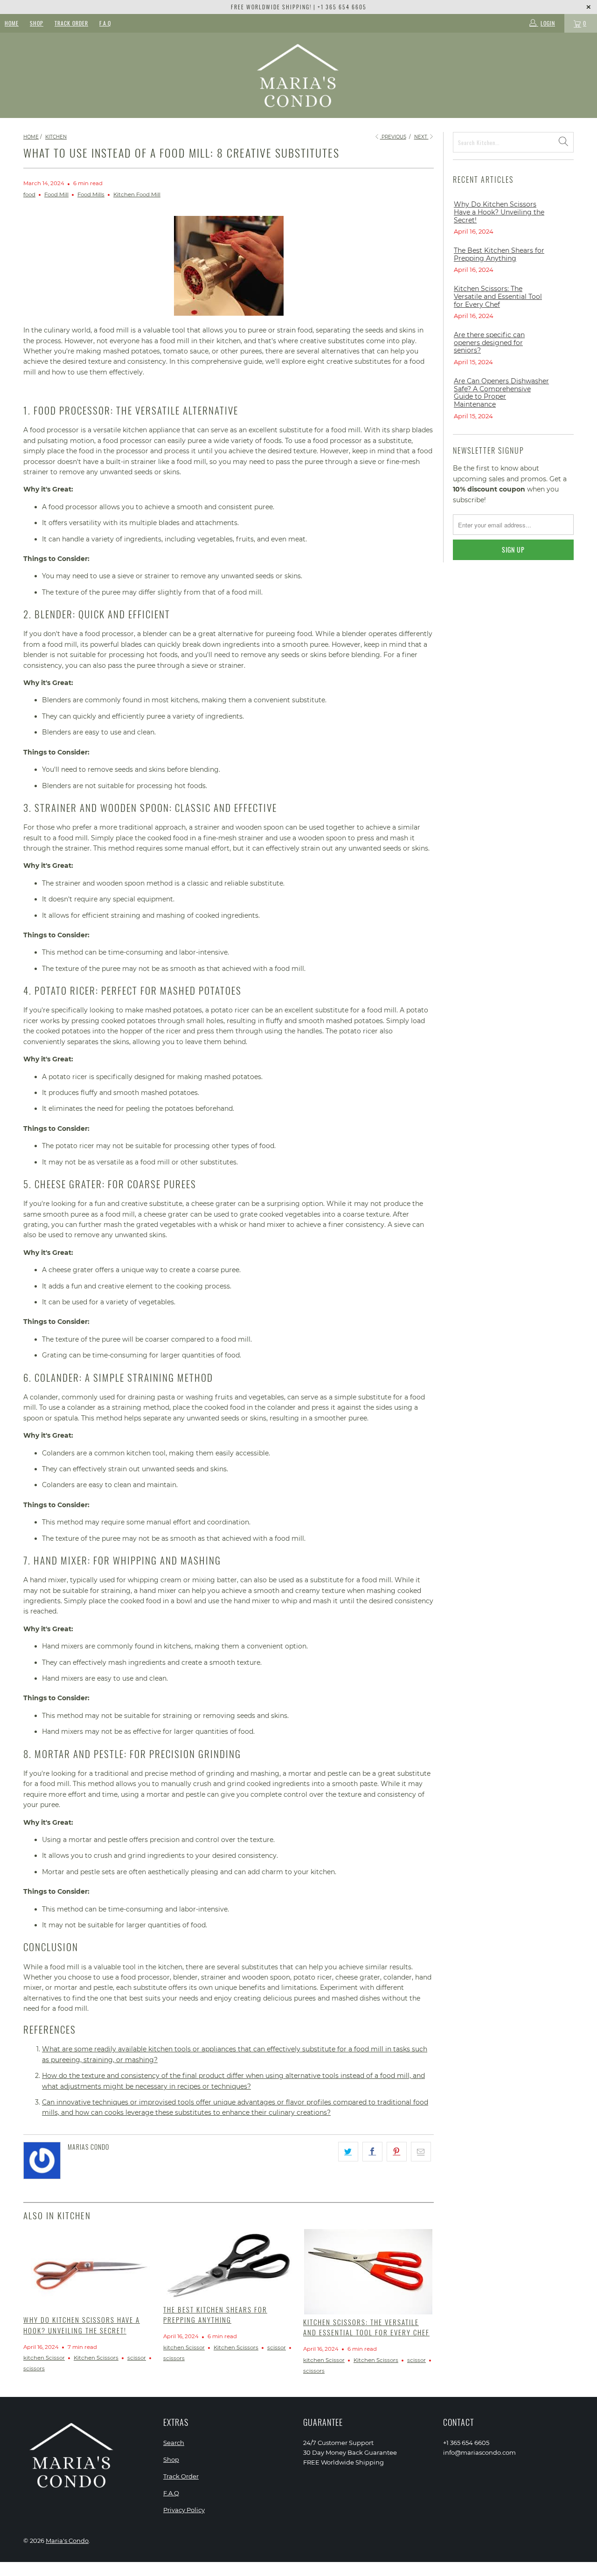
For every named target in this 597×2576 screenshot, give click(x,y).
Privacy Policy (184, 2510)
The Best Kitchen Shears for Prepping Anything (215, 2315)
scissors (34, 2368)
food (29, 194)
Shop (37, 23)
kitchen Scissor (44, 2358)
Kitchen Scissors (96, 2358)
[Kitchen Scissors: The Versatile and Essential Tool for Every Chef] (368, 2272)
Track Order (71, 23)
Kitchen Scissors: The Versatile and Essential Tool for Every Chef (366, 2327)
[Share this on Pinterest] (397, 2152)
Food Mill (56, 194)
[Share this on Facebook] (372, 2152)
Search (174, 2443)
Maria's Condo (67, 2541)
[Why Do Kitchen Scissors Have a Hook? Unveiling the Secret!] (89, 2271)
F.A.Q (105, 23)
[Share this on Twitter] (348, 2152)
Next (421, 137)
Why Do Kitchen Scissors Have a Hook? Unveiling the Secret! (82, 2325)
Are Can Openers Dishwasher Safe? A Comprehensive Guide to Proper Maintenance (501, 393)
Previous (393, 137)
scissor (137, 2358)
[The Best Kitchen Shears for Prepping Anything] (229, 2265)
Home (12, 23)
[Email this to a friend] (421, 2152)
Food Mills (91, 194)
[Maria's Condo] (299, 75)
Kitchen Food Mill (137, 194)
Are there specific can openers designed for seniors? (489, 343)
